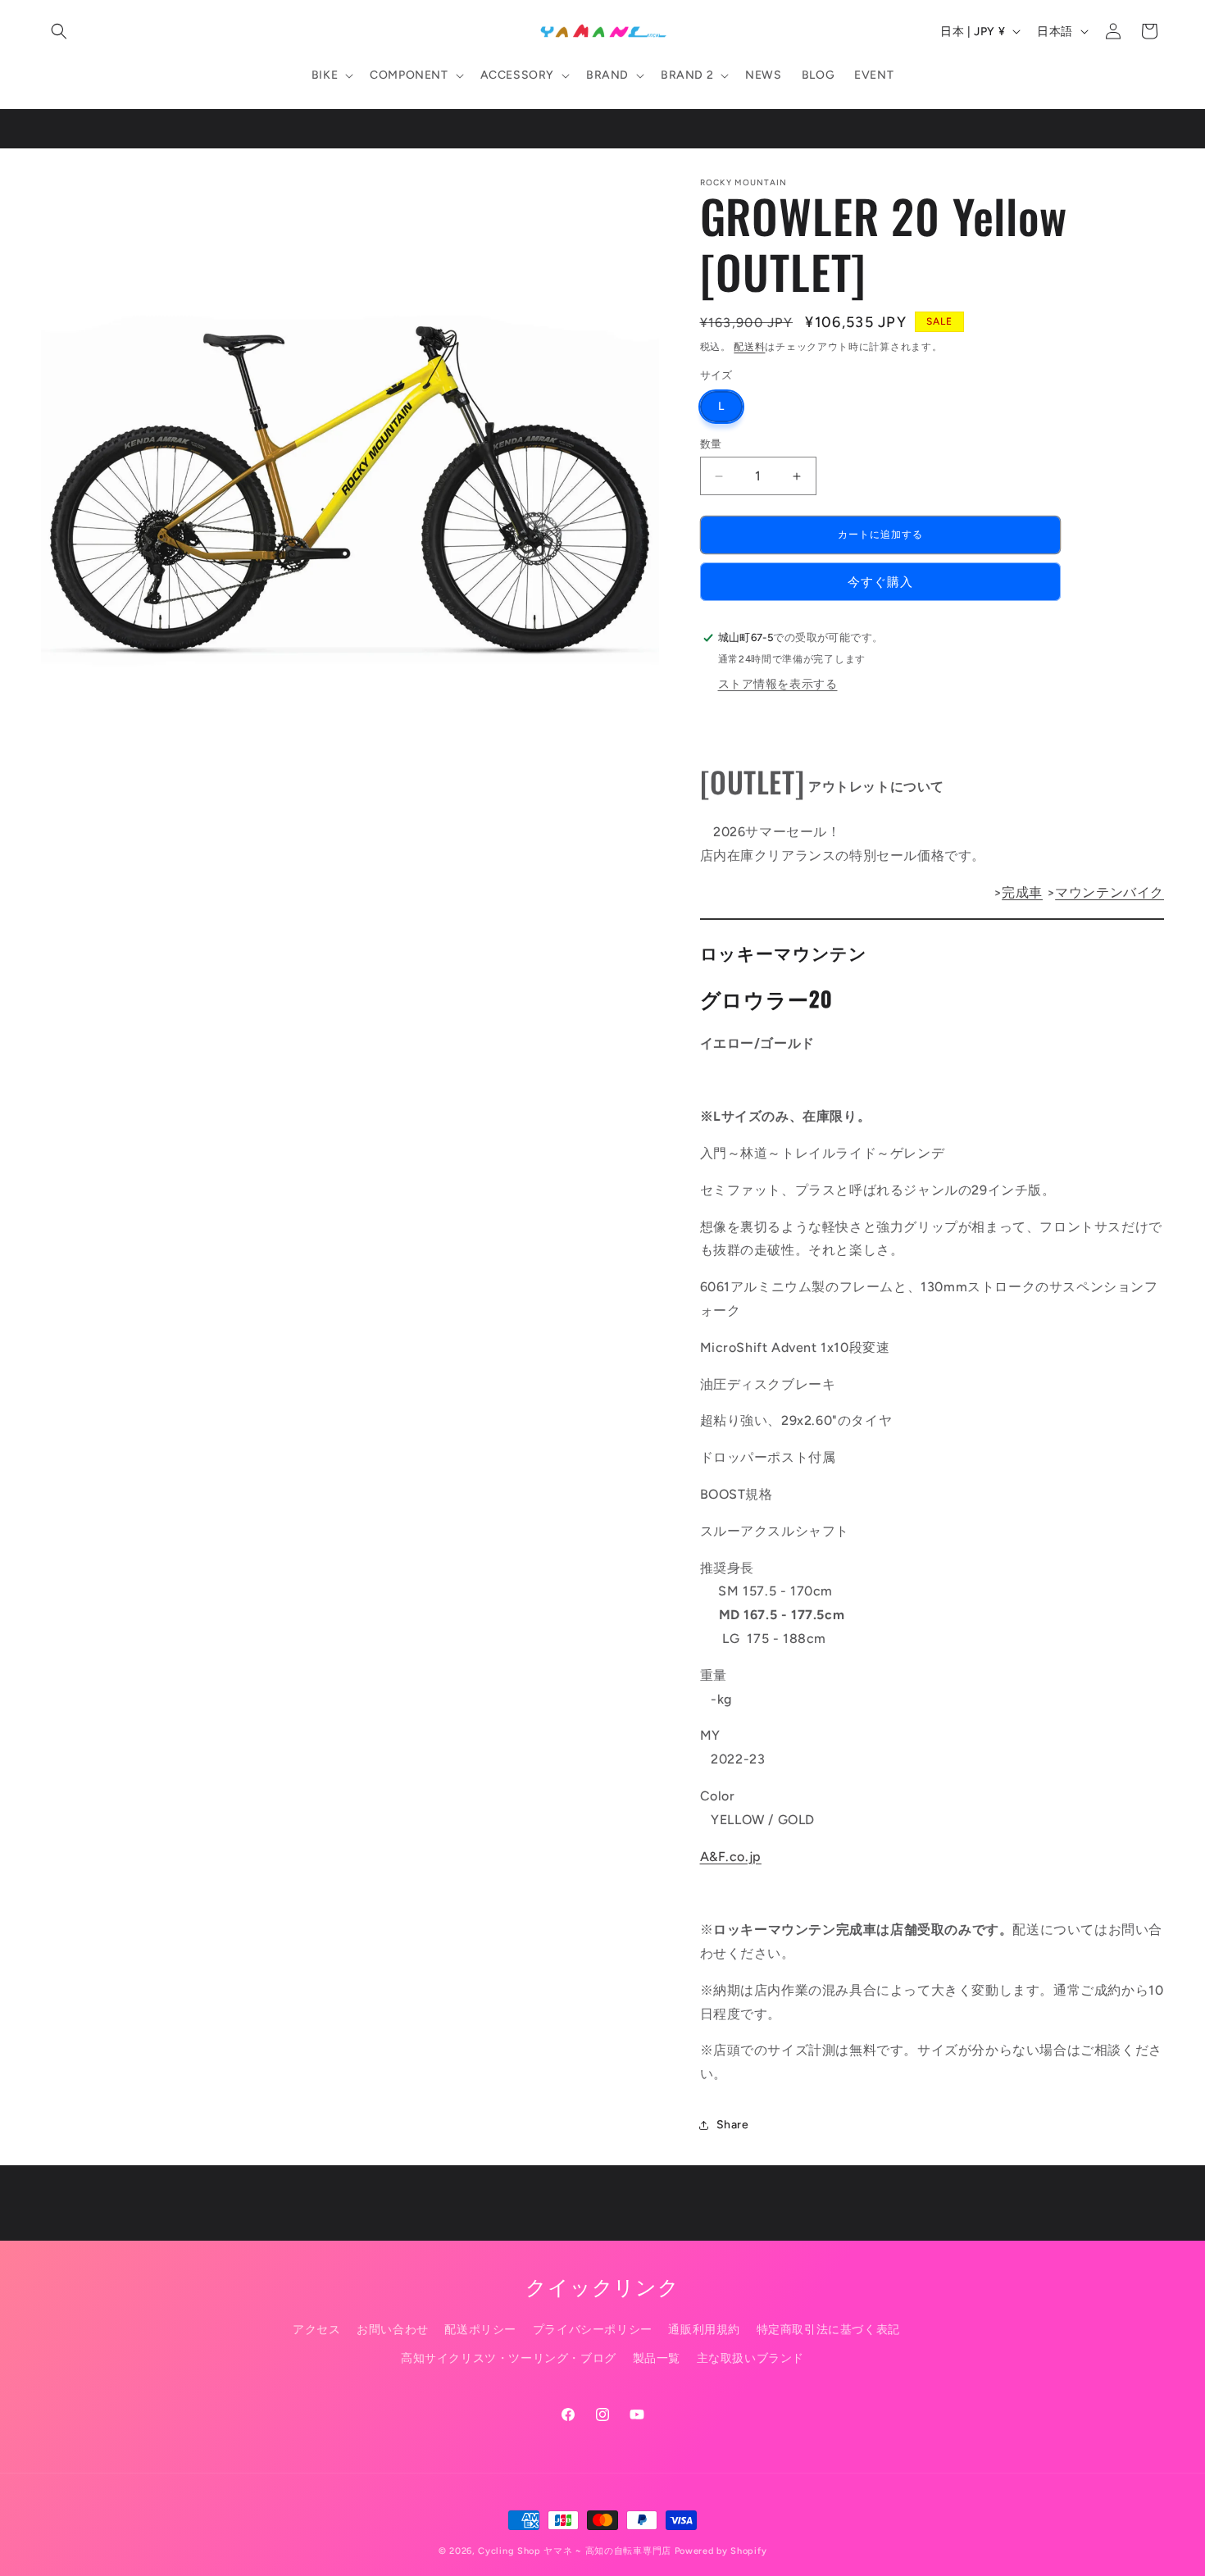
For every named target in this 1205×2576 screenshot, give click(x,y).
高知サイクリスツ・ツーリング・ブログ (509, 2358)
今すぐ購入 (880, 582)
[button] (59, 31)
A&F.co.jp (731, 1857)
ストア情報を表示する (778, 684)
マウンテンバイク (1110, 892)
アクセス (316, 2330)
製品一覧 (657, 2358)
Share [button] (733, 2125)
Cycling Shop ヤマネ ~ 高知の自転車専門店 (575, 2551)
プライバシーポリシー (593, 2330)
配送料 (749, 347)
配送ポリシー (480, 2330)
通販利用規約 (704, 2330)
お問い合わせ (393, 2330)
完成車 (1022, 892)
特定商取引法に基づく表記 (828, 2330)
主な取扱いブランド (750, 2358)
